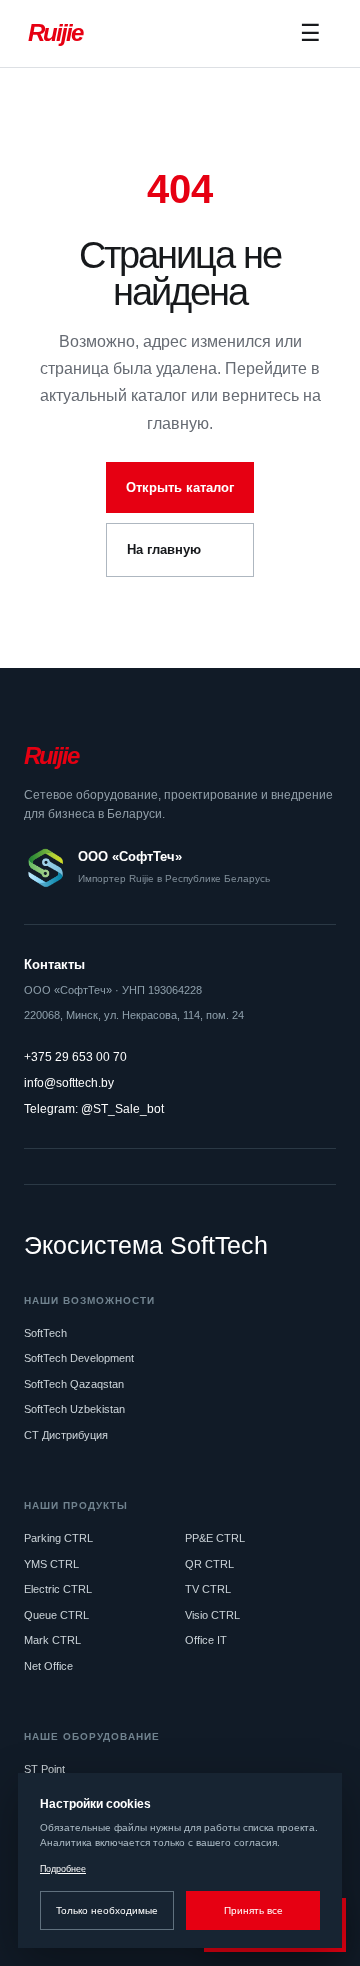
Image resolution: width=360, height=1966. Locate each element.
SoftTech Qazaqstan (74, 1384)
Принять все (253, 1910)
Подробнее (63, 1869)
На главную (164, 549)
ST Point (44, 1769)
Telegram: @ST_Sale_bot (94, 1109)
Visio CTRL (212, 1615)
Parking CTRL (58, 1538)
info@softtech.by (69, 1083)
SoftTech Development (79, 1358)
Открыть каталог (180, 487)
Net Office (48, 1666)
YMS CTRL (51, 1564)
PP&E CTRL (215, 1538)
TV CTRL (208, 1589)
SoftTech (45, 1333)
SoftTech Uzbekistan (74, 1409)
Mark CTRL (52, 1640)
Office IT (206, 1640)
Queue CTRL (56, 1615)
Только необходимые (107, 1910)
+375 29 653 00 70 (75, 1057)
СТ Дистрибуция (66, 1435)
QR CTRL (209, 1564)
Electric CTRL (58, 1589)
